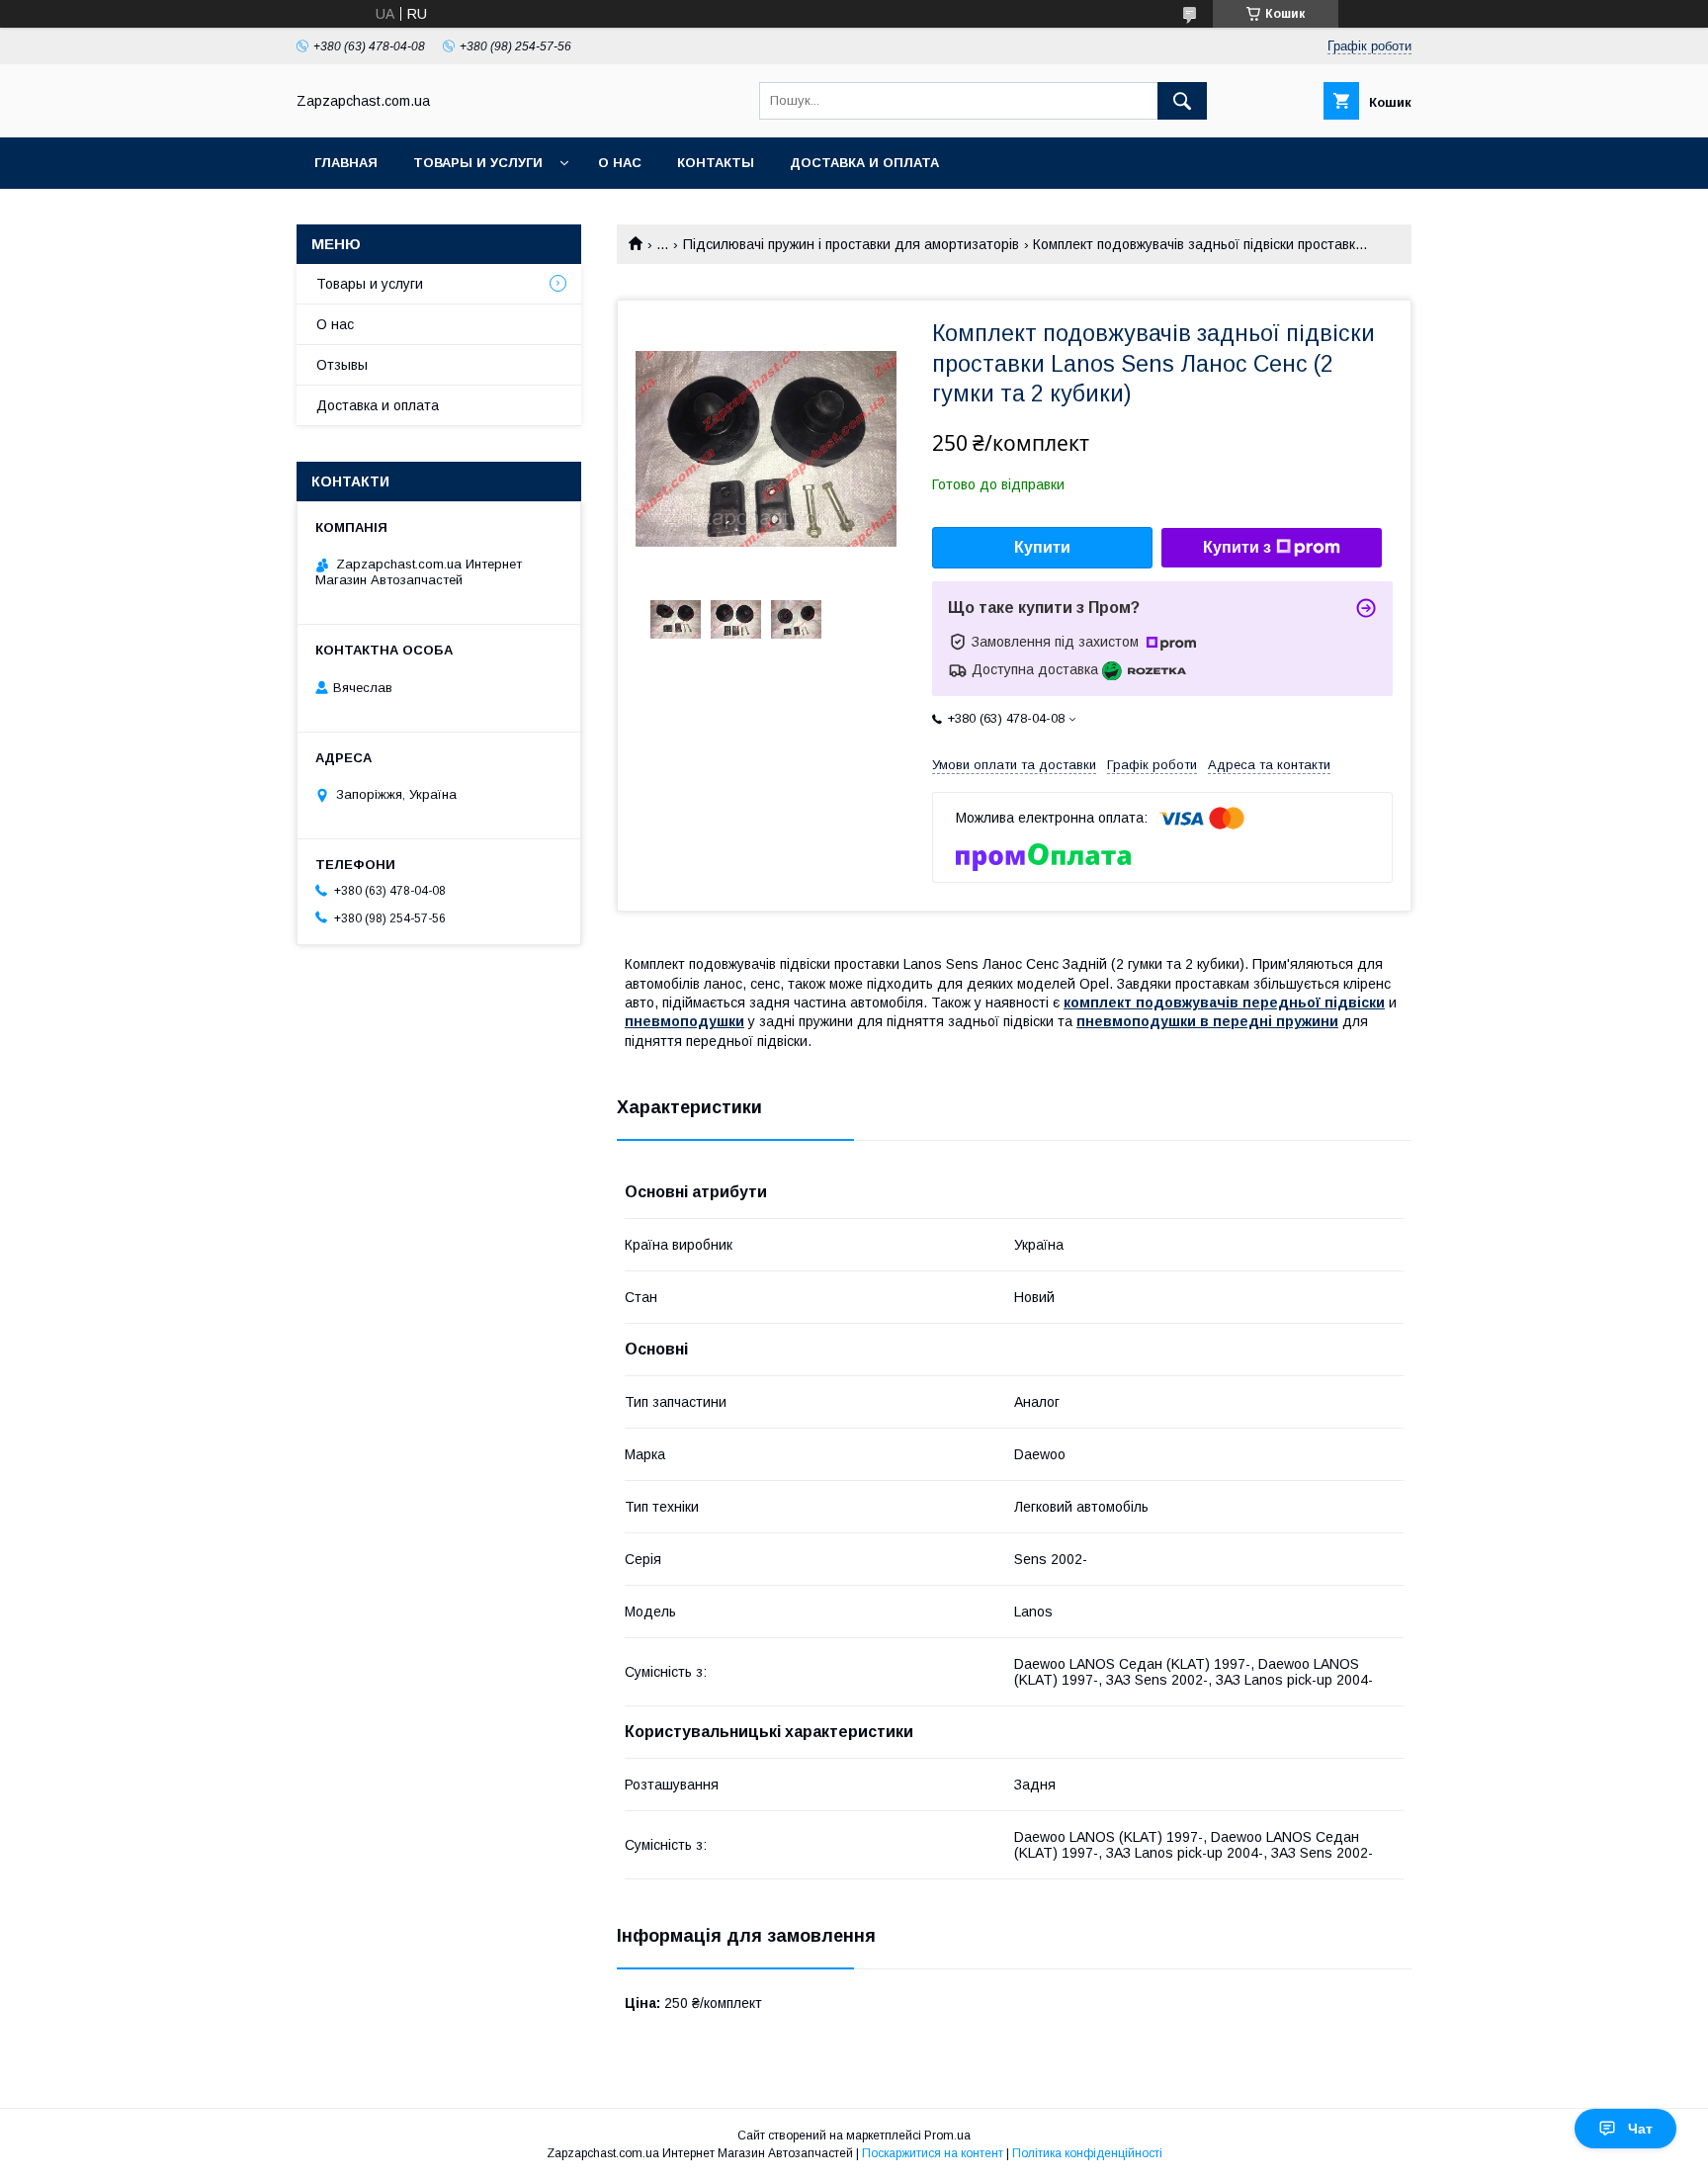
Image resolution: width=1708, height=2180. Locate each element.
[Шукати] (1182, 101)
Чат (1640, 2129)
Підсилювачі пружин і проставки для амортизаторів (851, 244)
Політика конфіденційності (1087, 2153)
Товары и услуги (478, 163)
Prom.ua (947, 2136)
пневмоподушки (684, 1021)
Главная (346, 163)
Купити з (1237, 547)
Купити (1042, 547)
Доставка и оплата (864, 163)
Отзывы (342, 365)
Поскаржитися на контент (933, 2153)
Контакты (716, 163)
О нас (620, 163)
